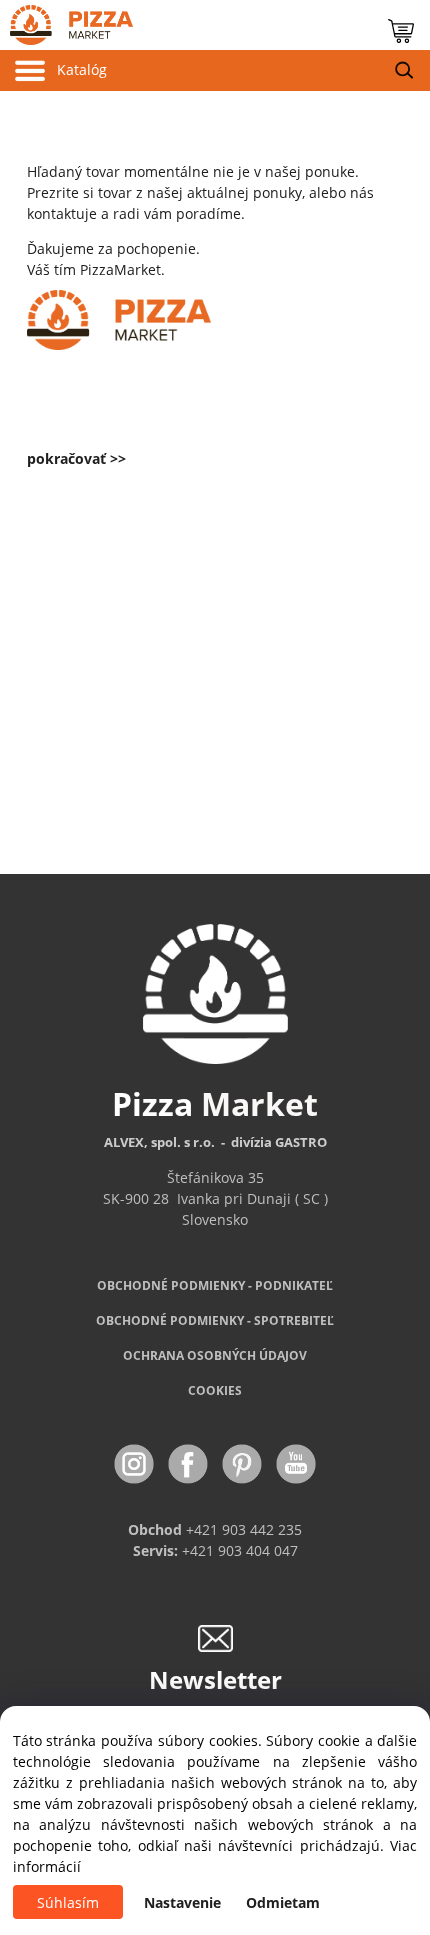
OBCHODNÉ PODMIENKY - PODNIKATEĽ (215, 1285)
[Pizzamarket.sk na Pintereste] (244, 1462)
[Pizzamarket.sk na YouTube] (296, 1462)
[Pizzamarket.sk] (66, 20)
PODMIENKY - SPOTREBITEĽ (215, 1320)
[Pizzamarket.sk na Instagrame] (136, 1462)
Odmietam (283, 1902)
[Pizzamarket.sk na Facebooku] (190, 1462)
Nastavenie (182, 1902)
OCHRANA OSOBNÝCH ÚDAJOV (215, 1355)
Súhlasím (68, 1902)
